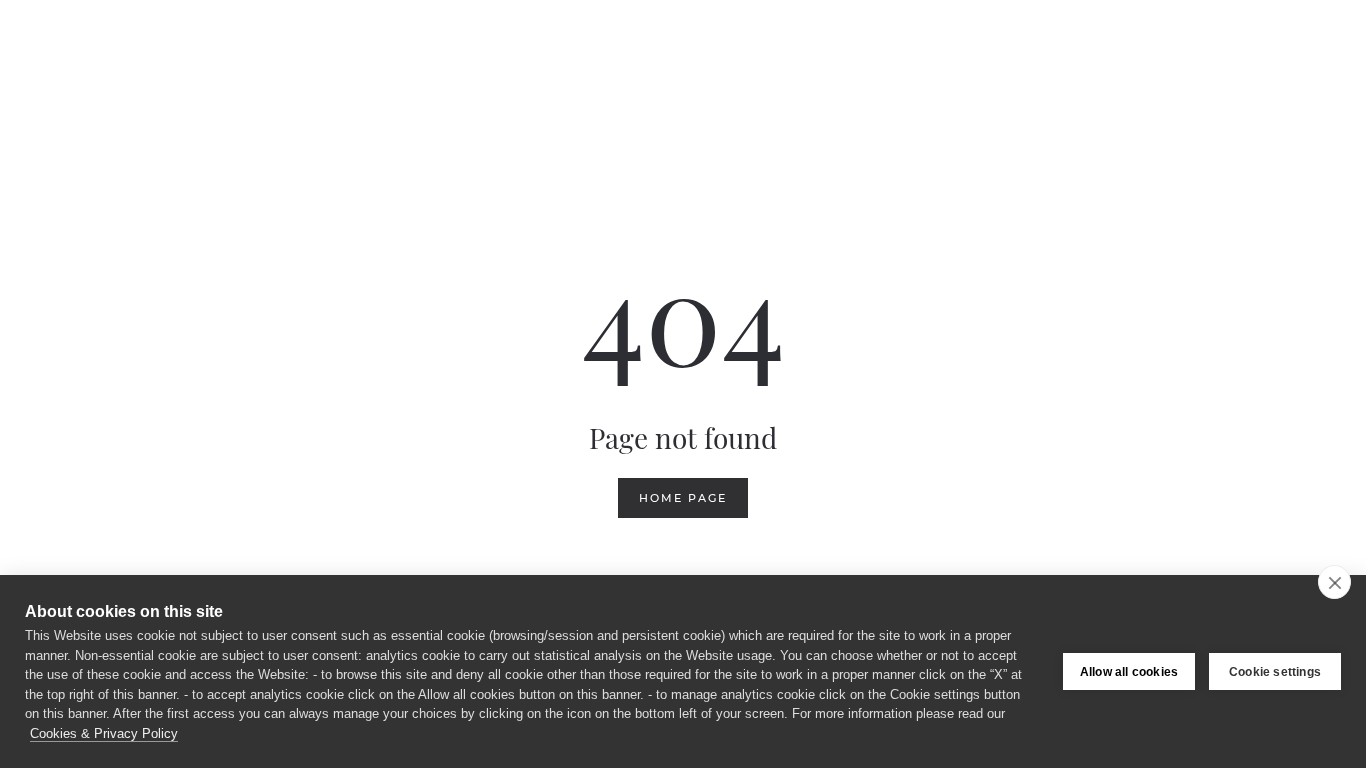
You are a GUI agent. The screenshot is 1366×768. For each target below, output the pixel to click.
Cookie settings (1275, 672)
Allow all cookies (1129, 672)
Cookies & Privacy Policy (104, 733)
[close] (1334, 582)
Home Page (683, 498)
